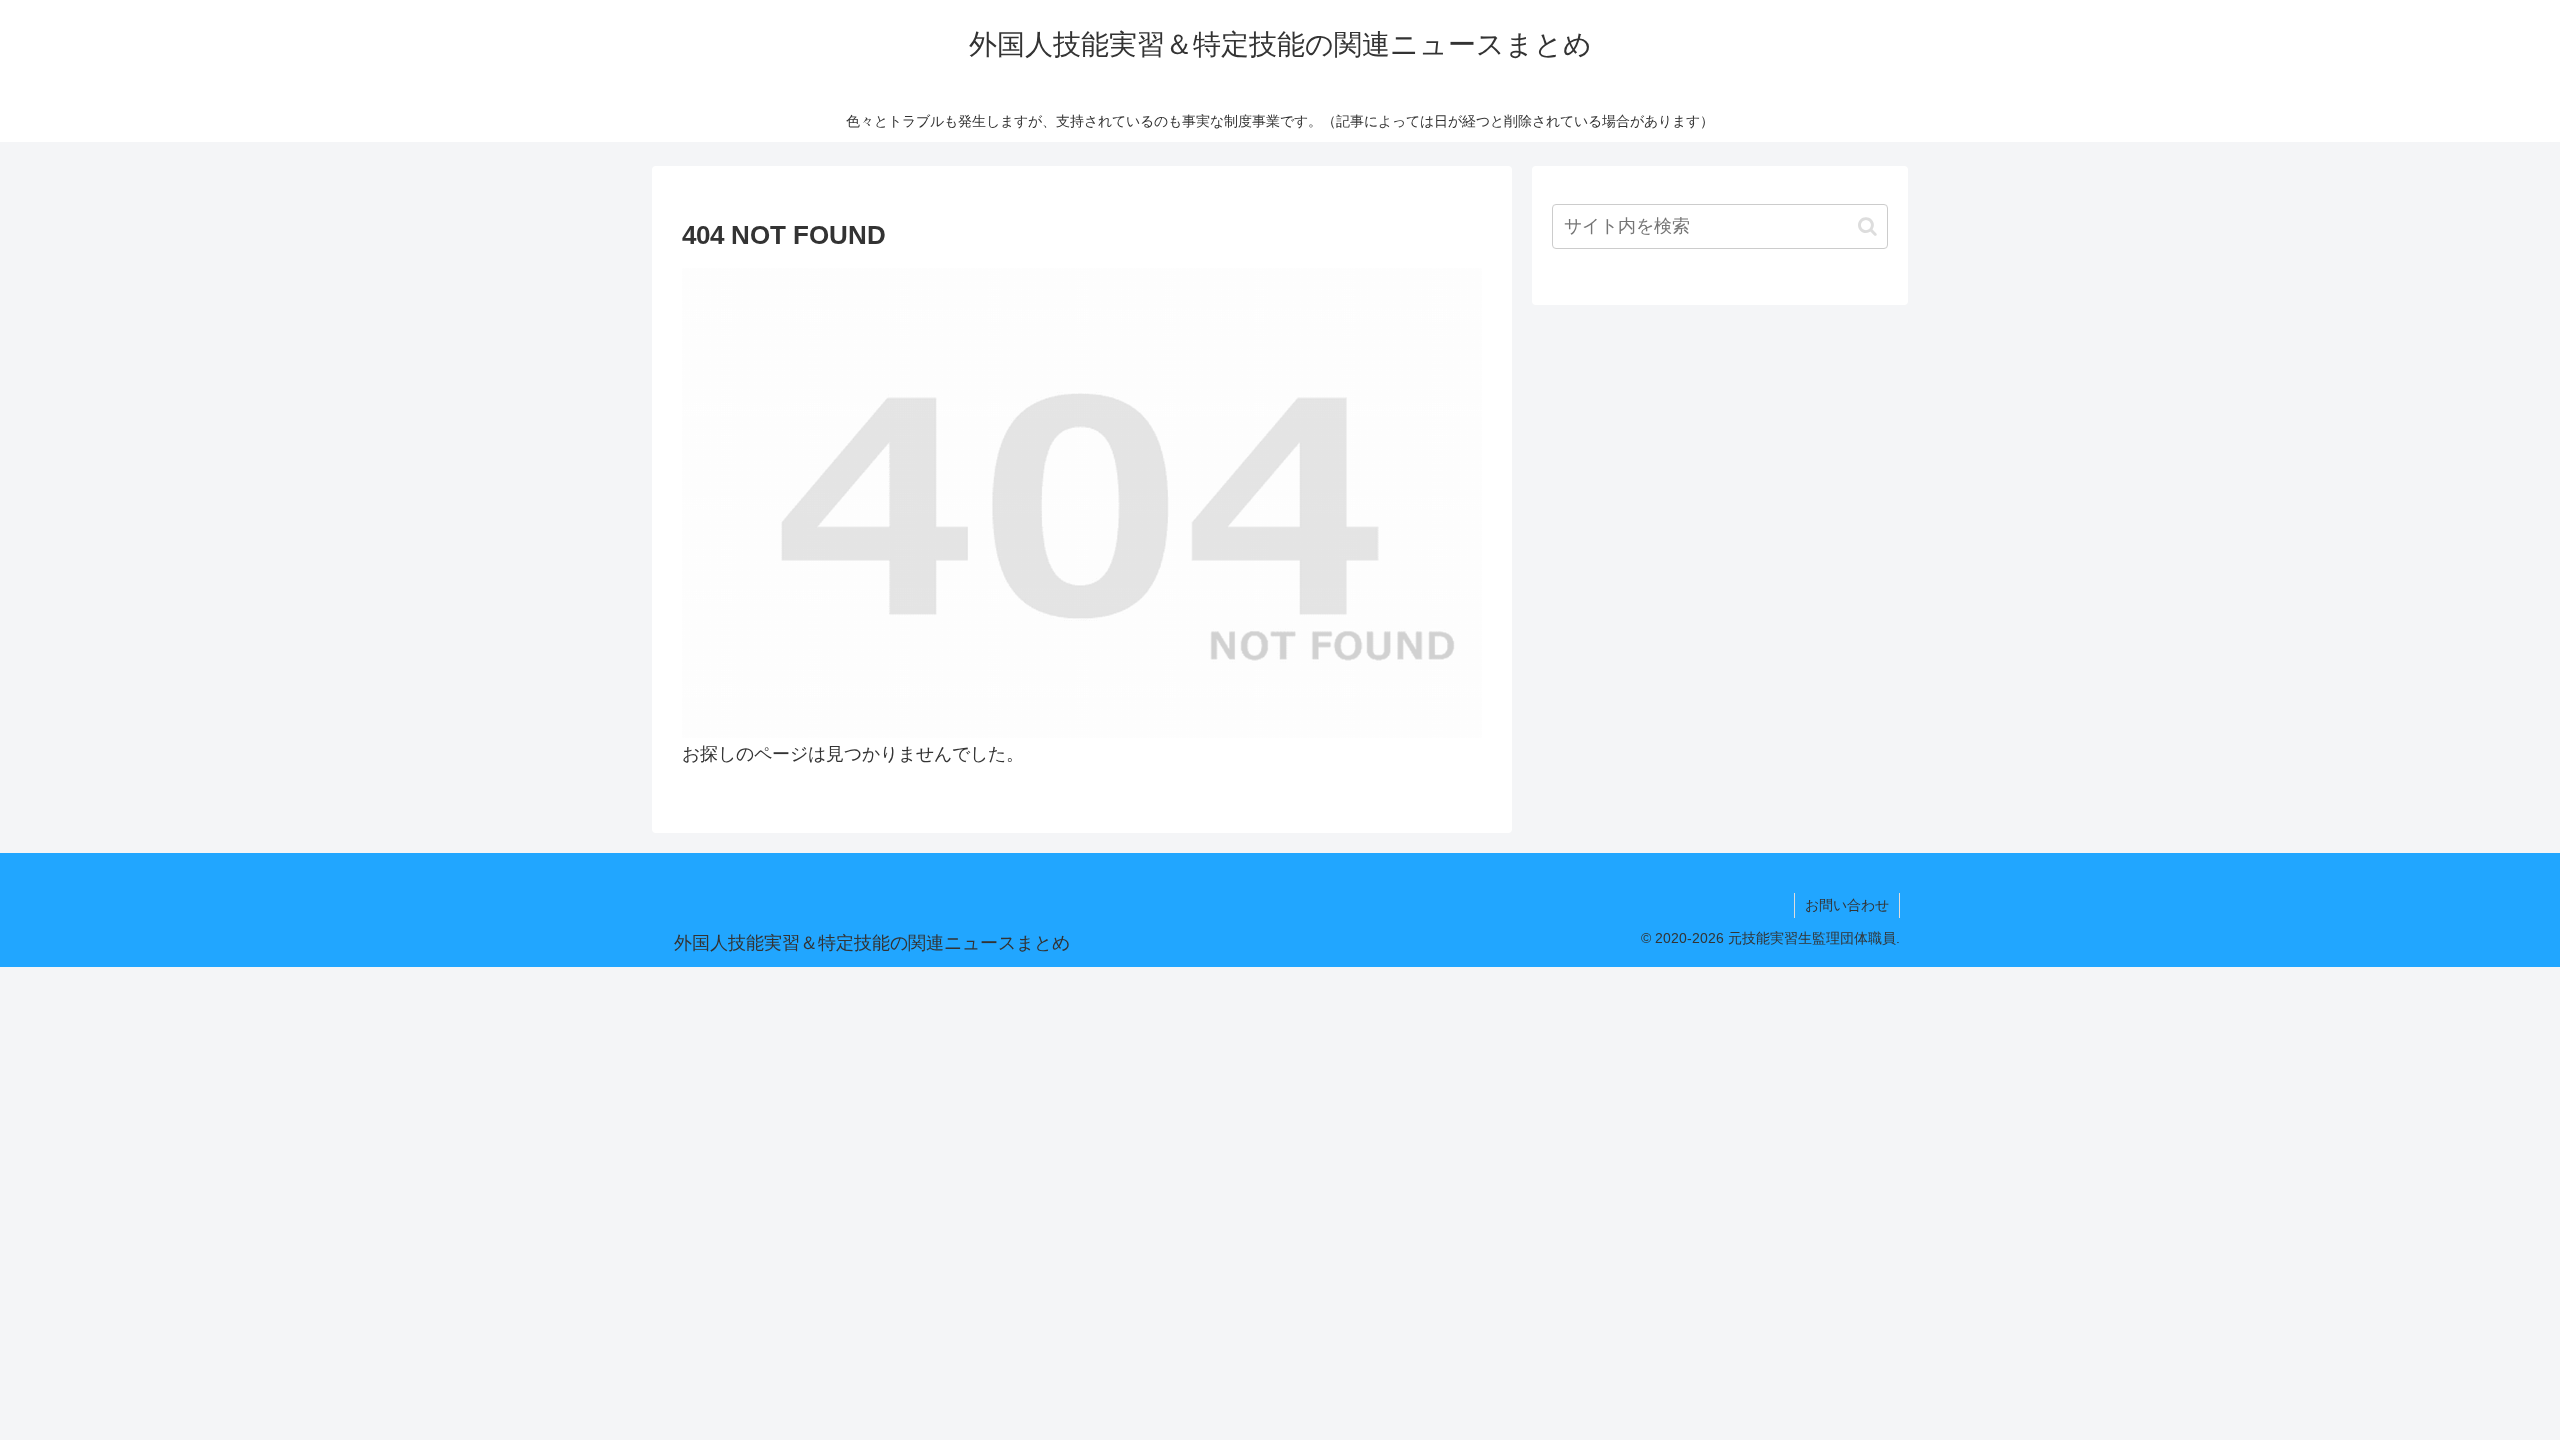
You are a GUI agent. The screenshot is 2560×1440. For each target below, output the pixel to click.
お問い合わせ (1847, 905)
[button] (1867, 226)
